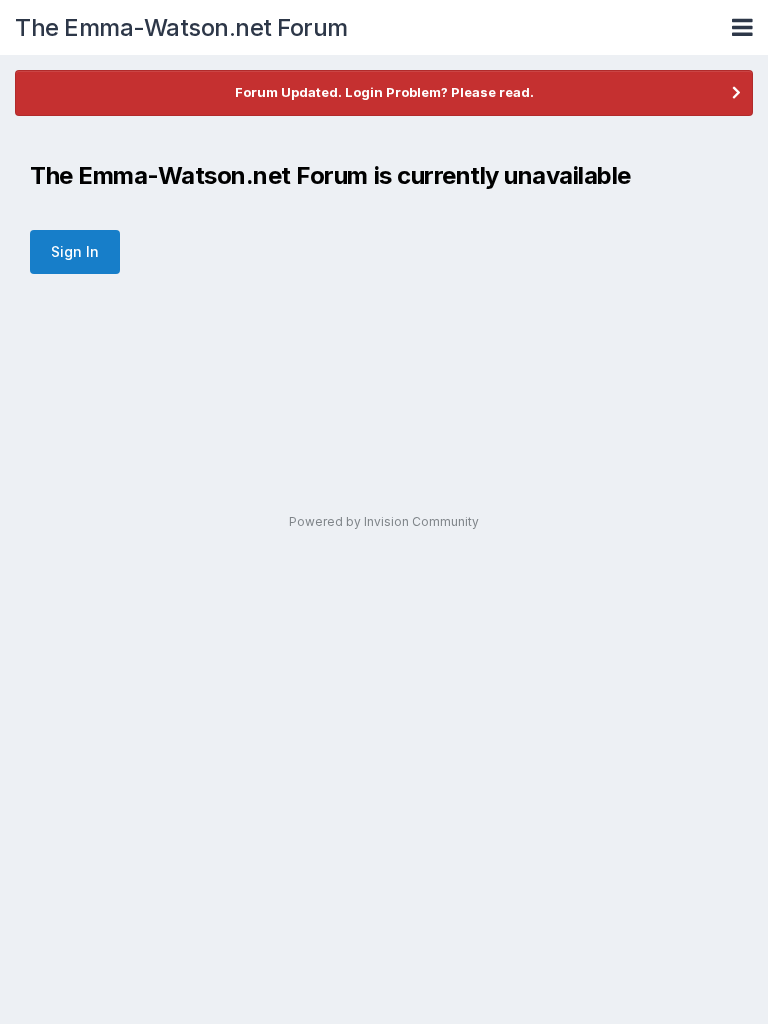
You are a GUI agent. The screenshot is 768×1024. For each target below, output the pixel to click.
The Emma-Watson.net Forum (181, 27)
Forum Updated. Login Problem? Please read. (384, 92)
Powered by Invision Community (384, 521)
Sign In (75, 251)
